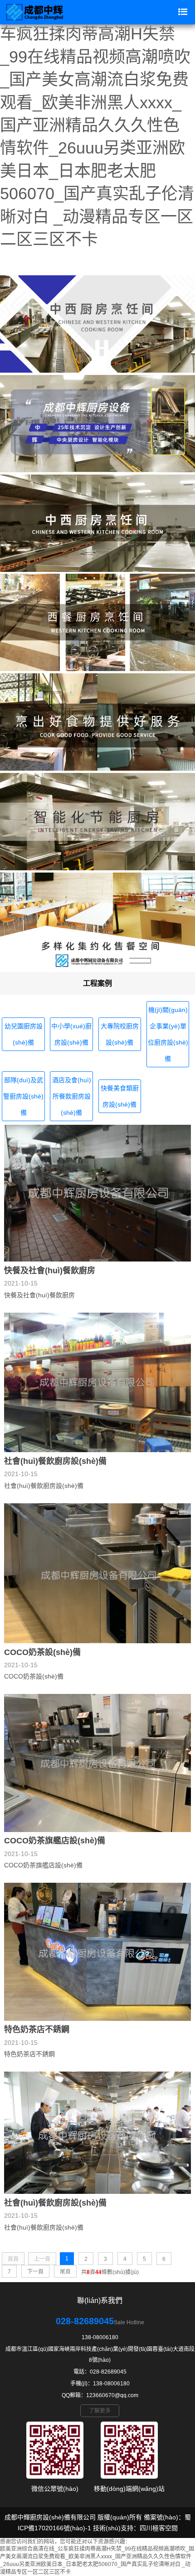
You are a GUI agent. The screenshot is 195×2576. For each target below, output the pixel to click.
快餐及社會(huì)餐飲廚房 (50, 1271)
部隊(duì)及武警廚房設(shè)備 (23, 1096)
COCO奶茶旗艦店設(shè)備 (55, 1841)
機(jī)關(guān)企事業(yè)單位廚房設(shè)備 (168, 1034)
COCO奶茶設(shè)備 (42, 1652)
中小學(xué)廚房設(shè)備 (71, 1034)
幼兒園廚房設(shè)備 (24, 1034)
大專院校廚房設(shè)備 (120, 1034)
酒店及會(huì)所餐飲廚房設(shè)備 (72, 1096)
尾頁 (65, 2272)
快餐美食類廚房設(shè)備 (120, 1096)
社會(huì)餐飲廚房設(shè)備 (55, 1461)
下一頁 (35, 2272)
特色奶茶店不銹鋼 (37, 2029)
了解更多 (100, 2411)
